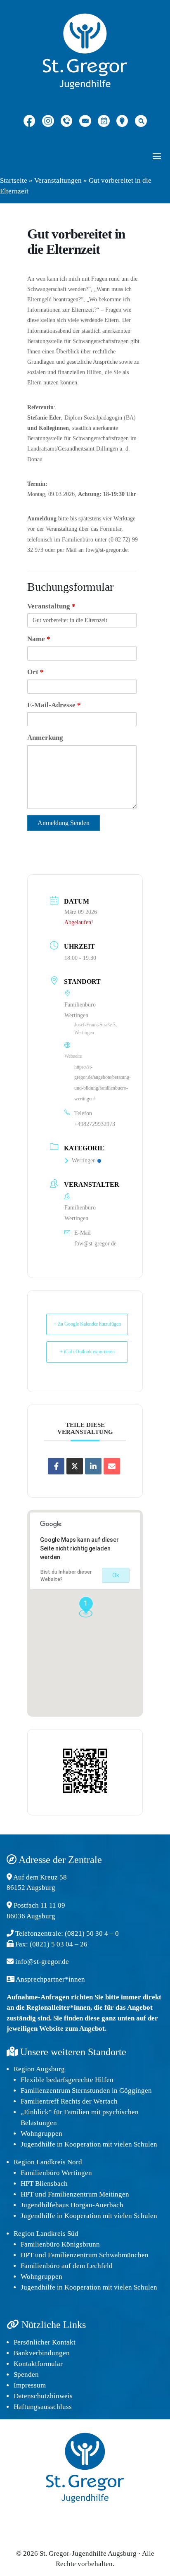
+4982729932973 (95, 1124)
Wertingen (84, 1160)
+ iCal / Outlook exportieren (87, 1352)
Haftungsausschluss (43, 2407)
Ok (116, 1575)
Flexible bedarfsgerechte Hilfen (67, 2080)
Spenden (26, 2374)
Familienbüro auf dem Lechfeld (67, 2266)
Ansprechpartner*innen (50, 1979)
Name (39, 639)
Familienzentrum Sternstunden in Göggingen (86, 2091)
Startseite (14, 180)
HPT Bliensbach (44, 2184)
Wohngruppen (41, 2134)
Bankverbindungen (42, 2353)
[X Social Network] (75, 1466)
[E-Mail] (112, 1466)
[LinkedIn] (93, 1466)
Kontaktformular (38, 2364)
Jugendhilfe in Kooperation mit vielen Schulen (89, 2144)
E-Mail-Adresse (54, 705)
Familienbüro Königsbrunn (60, 2244)
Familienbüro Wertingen (56, 2173)
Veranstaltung (51, 606)
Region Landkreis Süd (46, 2234)
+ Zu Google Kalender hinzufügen (87, 1324)
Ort (35, 672)
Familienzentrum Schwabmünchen (98, 2255)
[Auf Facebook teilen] (56, 1466)
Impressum (30, 2385)
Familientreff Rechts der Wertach (69, 2101)
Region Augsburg (39, 2069)
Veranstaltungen (58, 180)
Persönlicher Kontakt (45, 2342)
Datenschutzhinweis (43, 2396)
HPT (27, 2194)
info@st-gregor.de (42, 1962)
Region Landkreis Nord (48, 2162)
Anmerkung (45, 738)
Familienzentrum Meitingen (89, 2194)
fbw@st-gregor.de (95, 1244)
